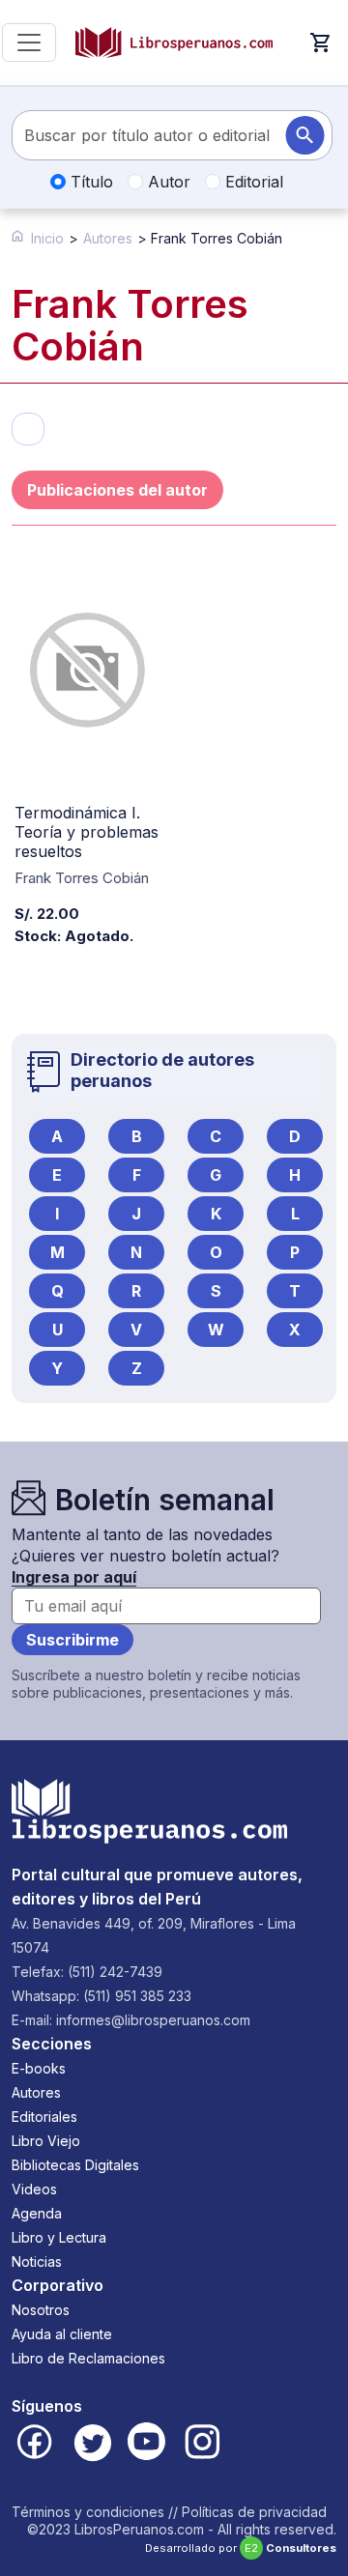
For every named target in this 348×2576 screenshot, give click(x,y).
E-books (39, 2068)
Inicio (47, 238)
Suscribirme (72, 1640)
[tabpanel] (174, 791)
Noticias (37, 2261)
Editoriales (44, 2117)
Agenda (37, 2213)
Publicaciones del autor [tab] (117, 490)
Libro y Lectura (59, 2237)
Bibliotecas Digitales (75, 2165)
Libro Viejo (46, 2141)
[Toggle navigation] (29, 43)
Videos (34, 2189)
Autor (167, 182)
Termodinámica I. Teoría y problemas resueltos (87, 832)
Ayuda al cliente (62, 2334)
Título (89, 182)
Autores (108, 238)
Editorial (252, 182)
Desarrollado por (241, 2548)
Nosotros (41, 2310)
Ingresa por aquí (74, 1577)
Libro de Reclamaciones (88, 2358)
